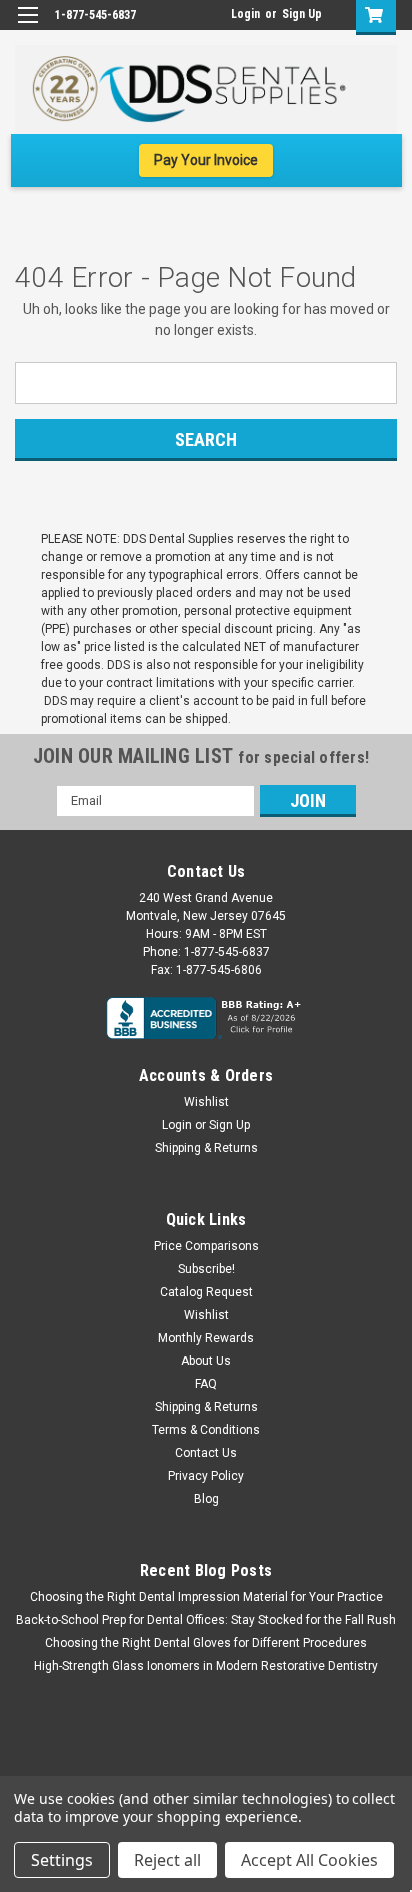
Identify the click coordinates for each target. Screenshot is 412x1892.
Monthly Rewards (206, 1338)
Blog (206, 1499)
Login (245, 14)
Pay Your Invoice (206, 160)
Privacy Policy (206, 1476)
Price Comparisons (206, 1246)
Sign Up (302, 14)
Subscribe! (206, 1269)
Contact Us (206, 1453)
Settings (62, 1860)
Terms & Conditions (206, 1430)
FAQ (206, 1384)
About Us (206, 1361)
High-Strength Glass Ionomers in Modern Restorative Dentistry (206, 1666)
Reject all (167, 1860)
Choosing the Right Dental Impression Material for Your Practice (206, 1597)
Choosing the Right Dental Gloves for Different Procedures (206, 1643)
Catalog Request (206, 1292)
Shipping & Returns (206, 1148)
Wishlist (206, 1102)
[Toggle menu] (27, 27)
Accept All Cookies (309, 1860)
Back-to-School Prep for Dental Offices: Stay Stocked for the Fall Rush (206, 1620)
